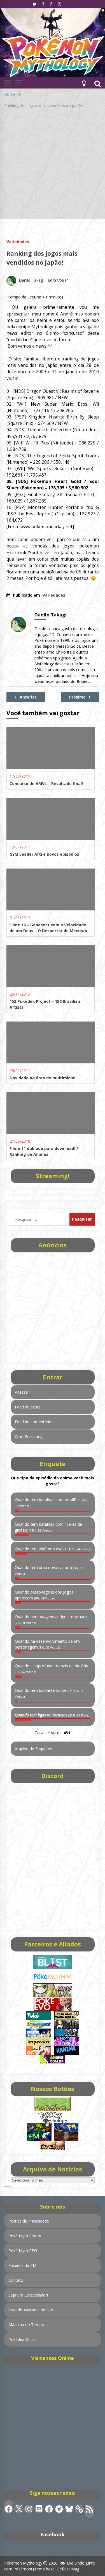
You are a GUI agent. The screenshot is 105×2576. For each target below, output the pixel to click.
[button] (84, 83)
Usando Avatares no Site (31, 2310)
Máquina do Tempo (26, 2325)
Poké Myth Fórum (25, 2236)
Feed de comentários (34, 1422)
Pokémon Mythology (23, 2563)
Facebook (53, 2534)
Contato (16, 2280)
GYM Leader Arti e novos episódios (44, 854)
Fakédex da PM (22, 2265)
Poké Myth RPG (23, 2251)
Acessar (22, 1392)
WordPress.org (28, 1437)
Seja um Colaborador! (28, 2295)
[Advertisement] (53, 167)
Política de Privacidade (29, 2221)
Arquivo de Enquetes (33, 1749)
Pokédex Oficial (22, 2339)
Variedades (18, 241)
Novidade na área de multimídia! (42, 1078)
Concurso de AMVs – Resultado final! (46, 784)
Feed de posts (28, 1407)
